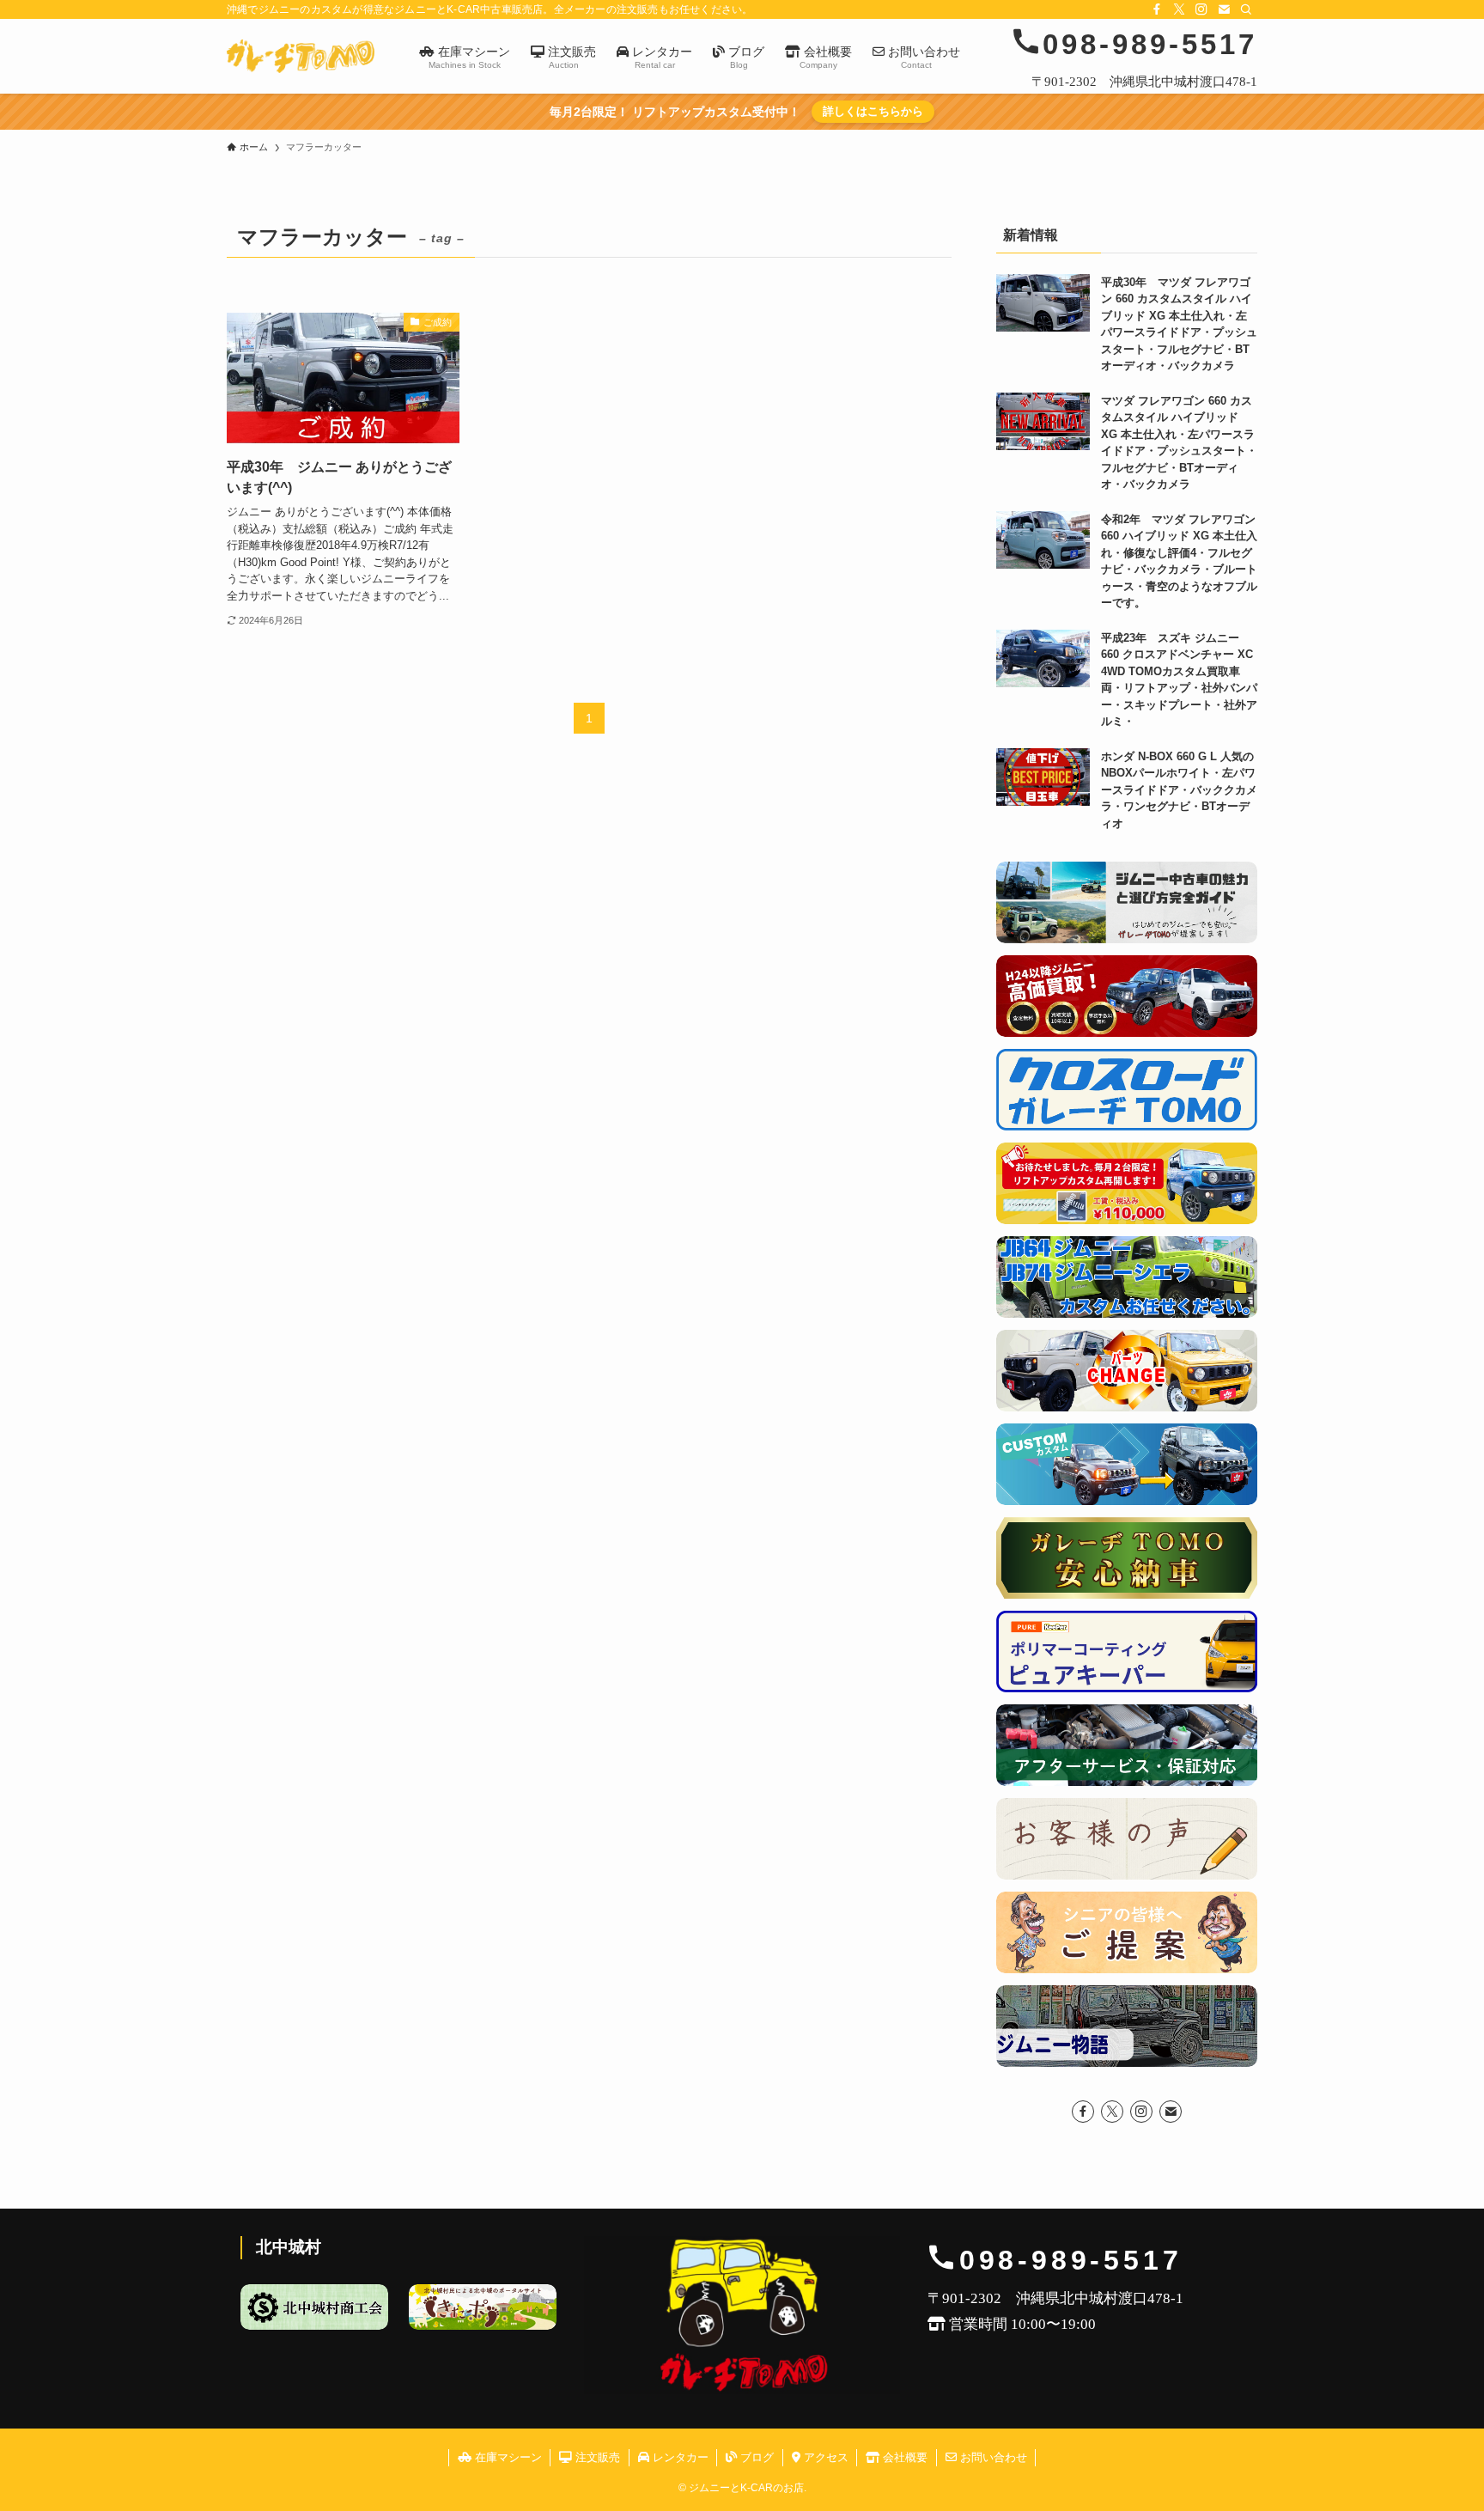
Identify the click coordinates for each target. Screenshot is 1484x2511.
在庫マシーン (507, 2457)
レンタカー (679, 2457)
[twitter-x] (1179, 9)
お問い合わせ (992, 2457)
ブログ (755, 2457)
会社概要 (903, 2457)
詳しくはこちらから (873, 111)
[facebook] (1157, 9)
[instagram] (1201, 9)
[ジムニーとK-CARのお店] (301, 56)
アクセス (824, 2457)
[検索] (1246, 9)
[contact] (1224, 9)
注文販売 (596, 2457)
